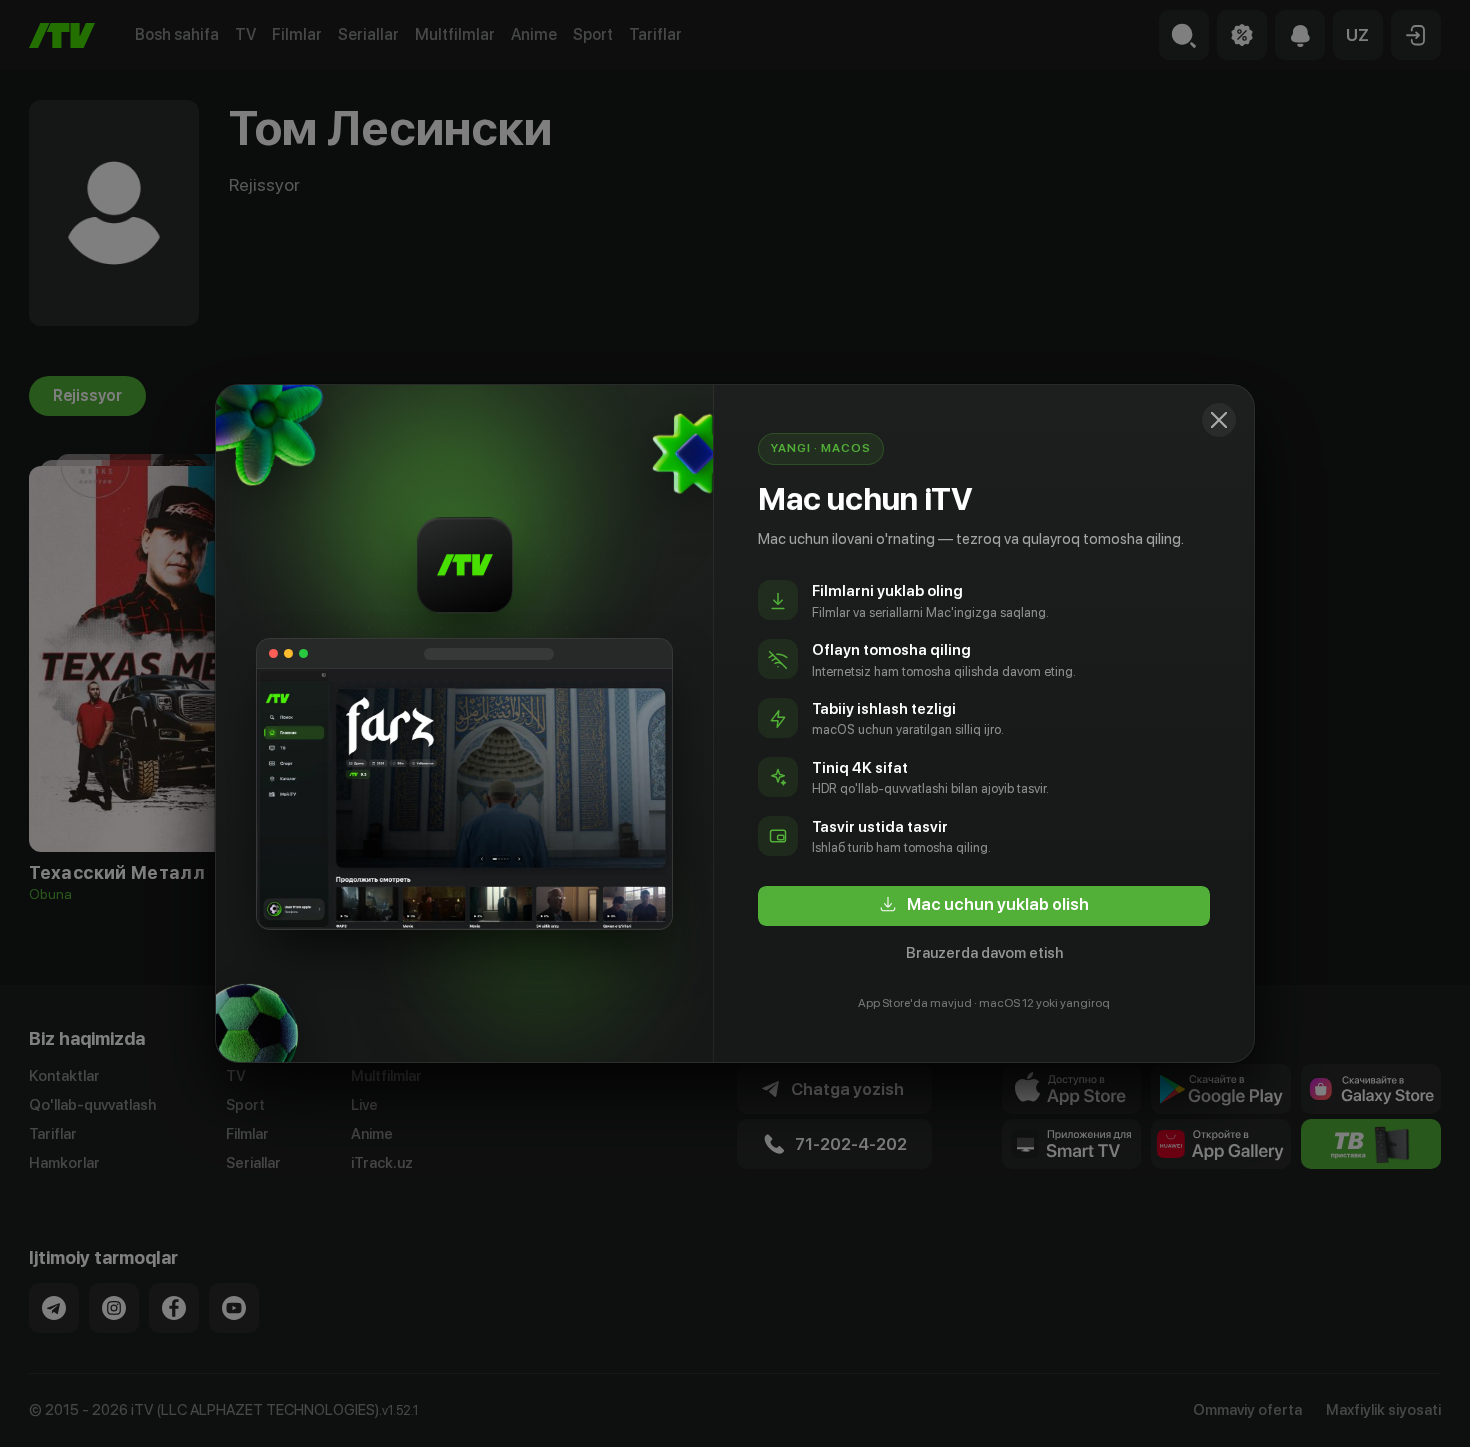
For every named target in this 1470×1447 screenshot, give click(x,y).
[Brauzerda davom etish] (1219, 420)
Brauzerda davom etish (984, 953)
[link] (984, 906)
